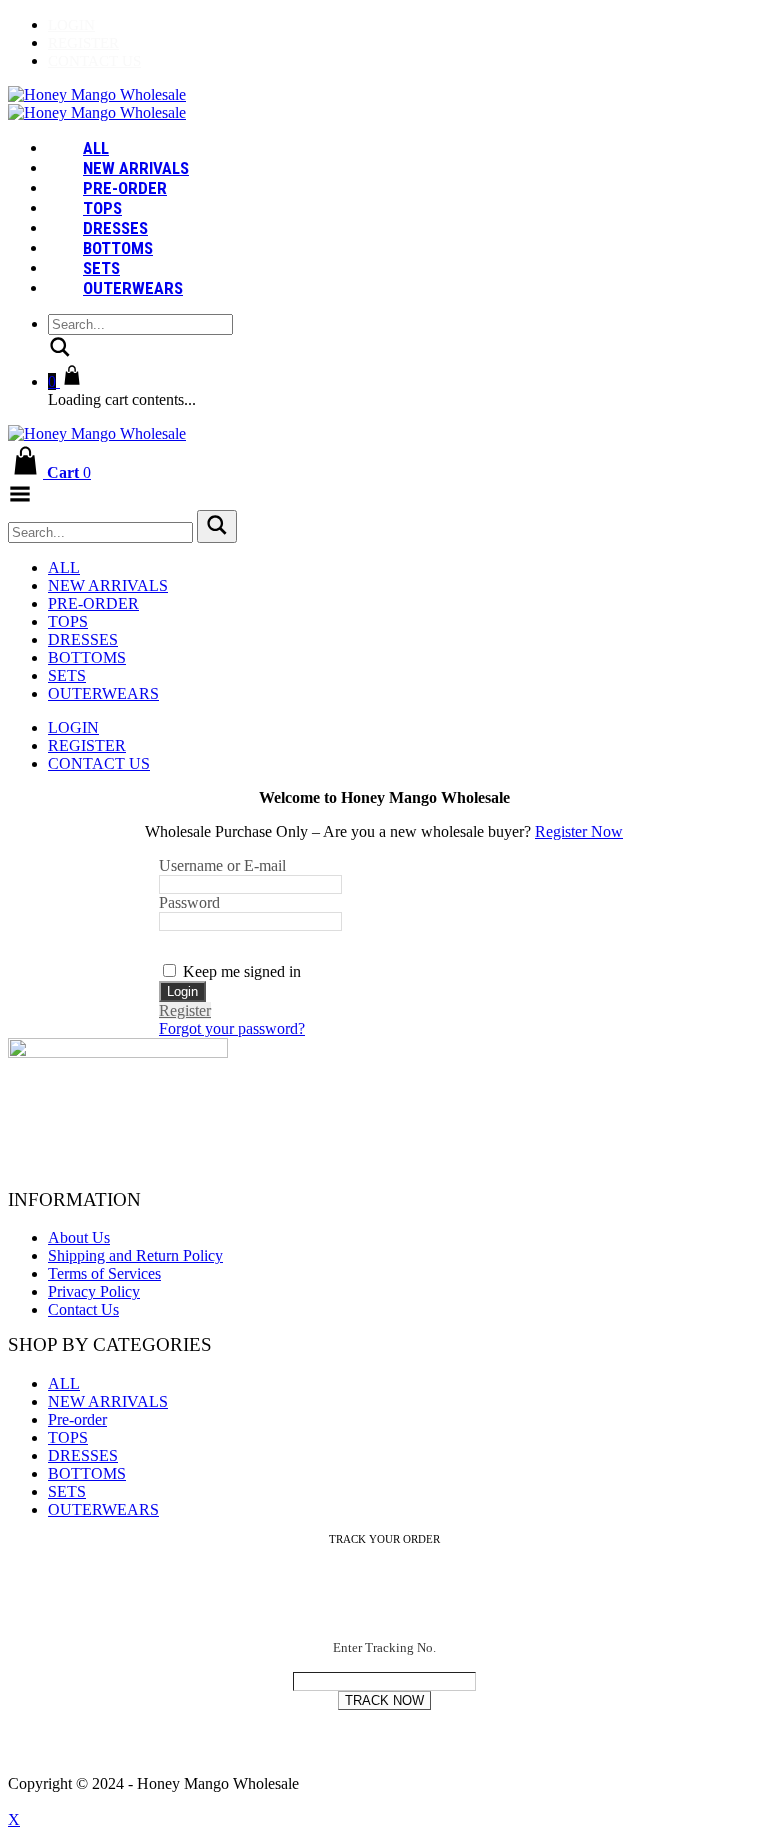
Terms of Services (104, 1273)
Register (83, 43)
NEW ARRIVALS (136, 168)
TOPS (102, 208)
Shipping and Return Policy (135, 1255)
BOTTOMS (118, 248)
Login (71, 25)
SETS (101, 268)
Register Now (579, 831)
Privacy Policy (94, 1291)
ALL (96, 148)
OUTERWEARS (133, 288)
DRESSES (115, 228)
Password (189, 902)
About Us (79, 1237)
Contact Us (94, 61)
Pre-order (125, 188)
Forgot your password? (232, 1028)
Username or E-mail (222, 865)
